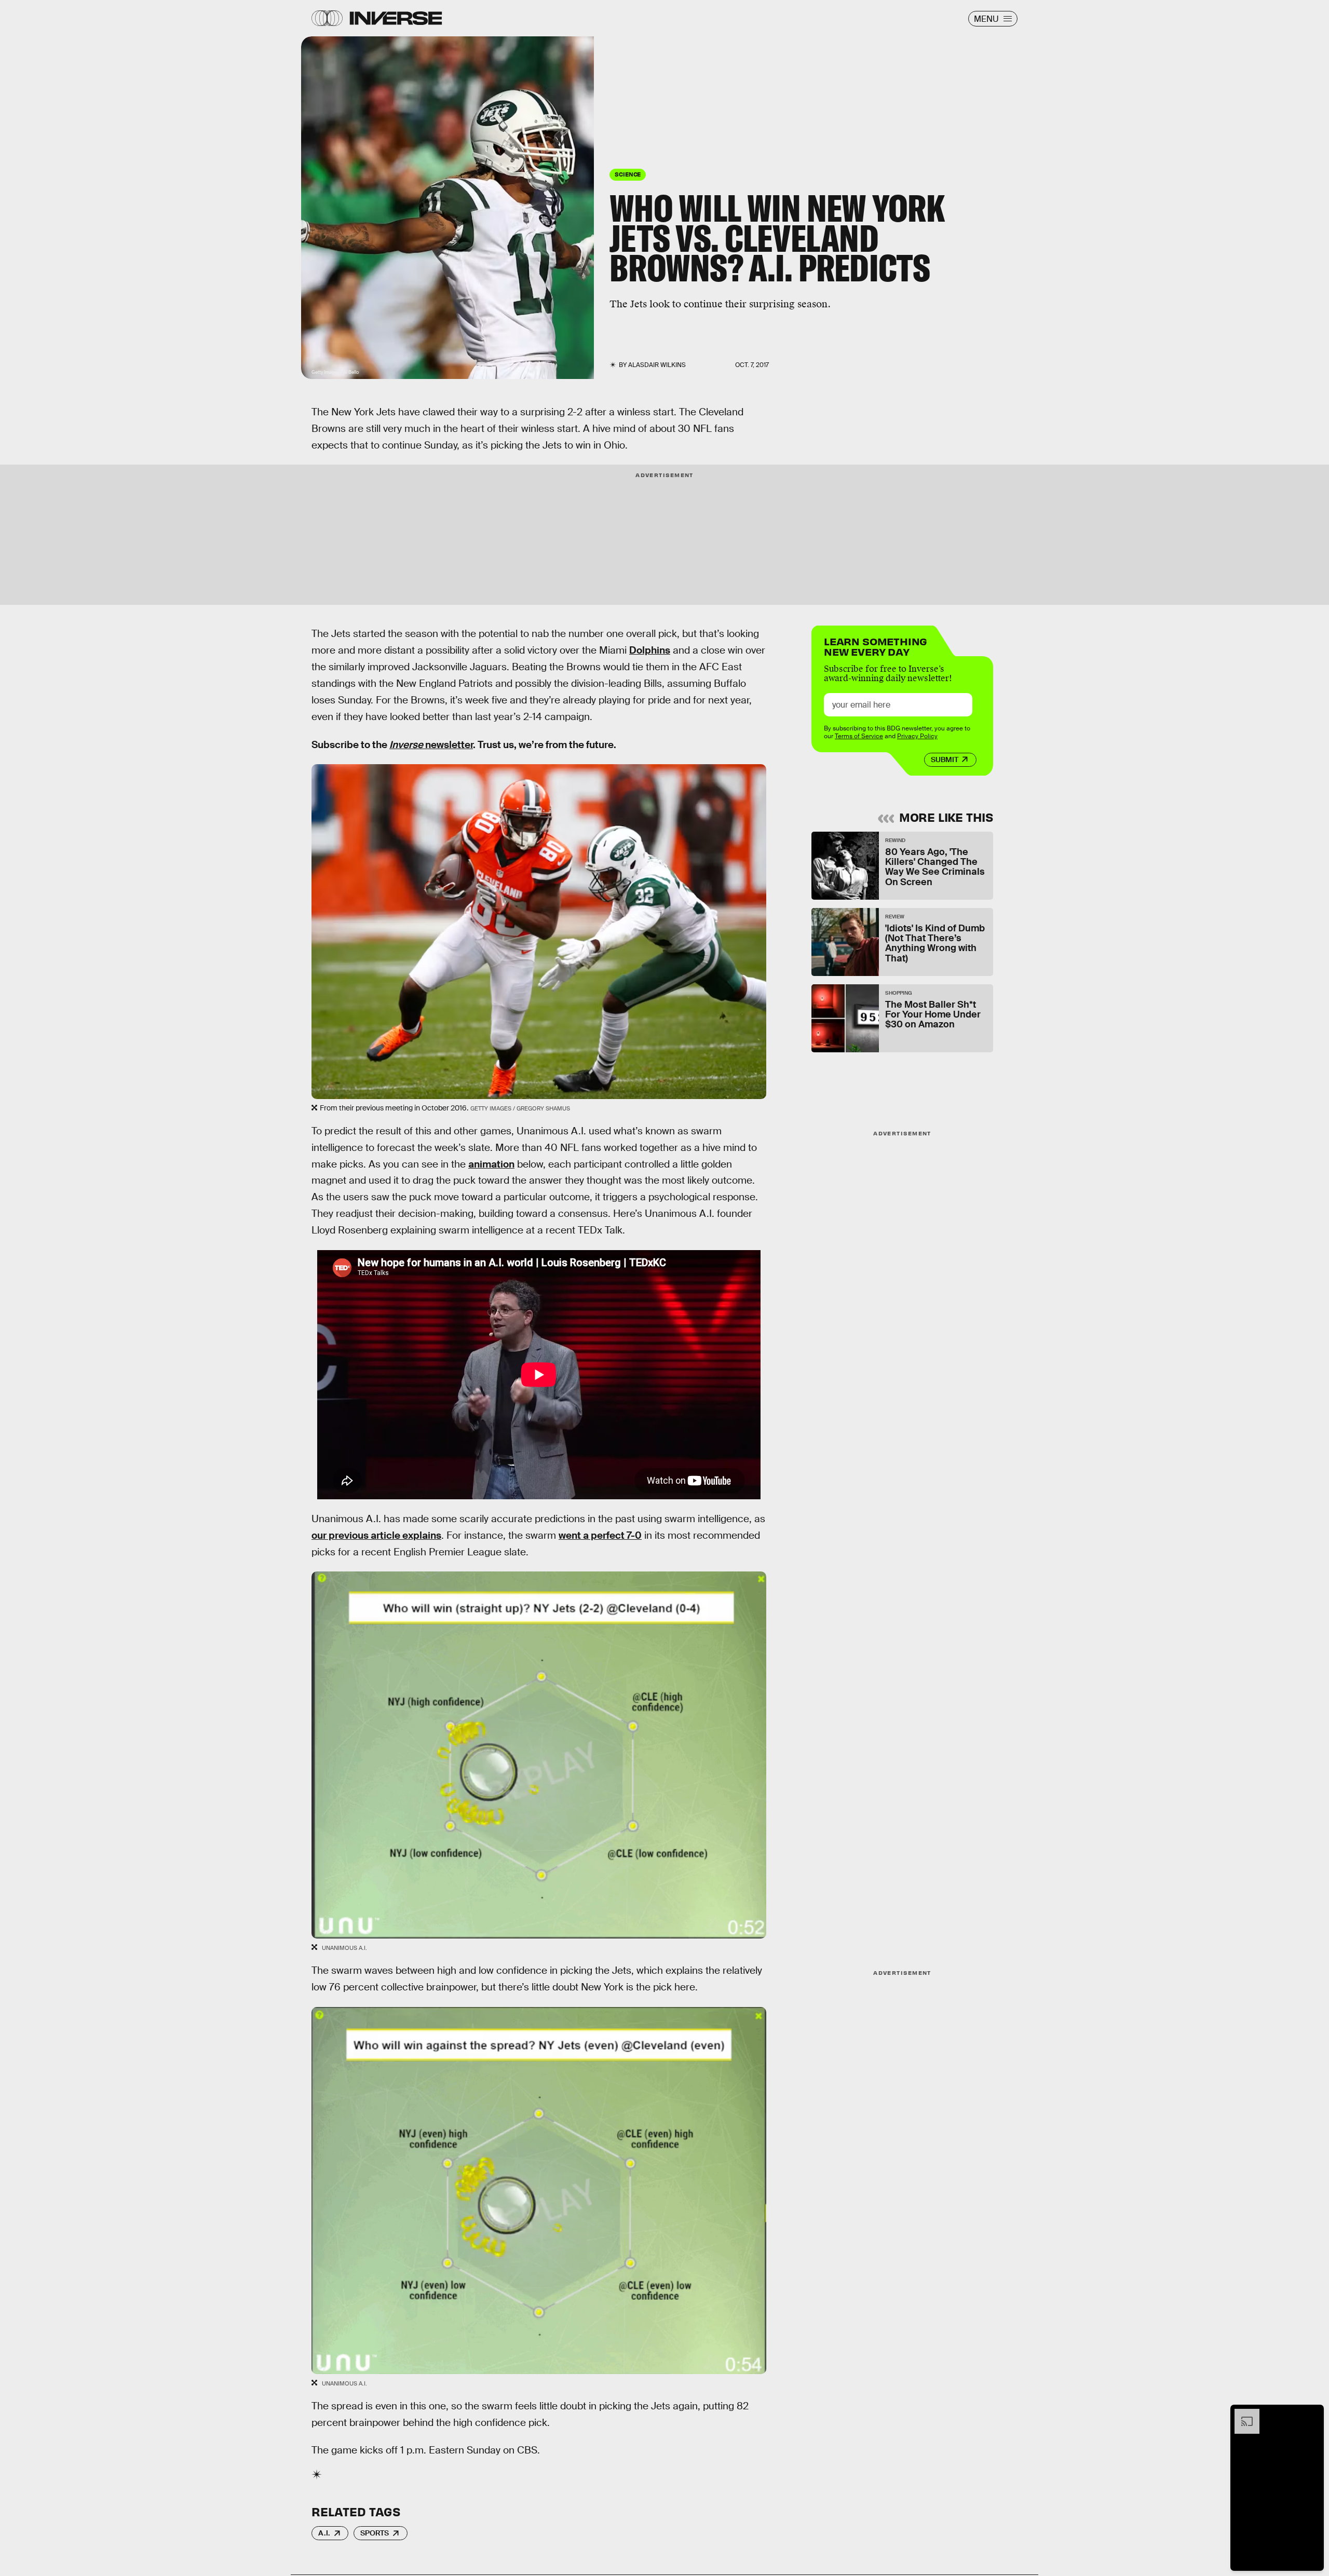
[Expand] (1242, 2414)
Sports (375, 2533)
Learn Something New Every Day (876, 646)
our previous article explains (376, 1535)
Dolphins (650, 650)
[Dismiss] (1312, 2414)
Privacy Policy (917, 736)
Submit (945, 760)
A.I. (324, 2533)
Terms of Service (859, 736)
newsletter (431, 745)
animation (491, 1164)
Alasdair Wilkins (657, 365)
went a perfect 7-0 (600, 1535)
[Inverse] (396, 18)
